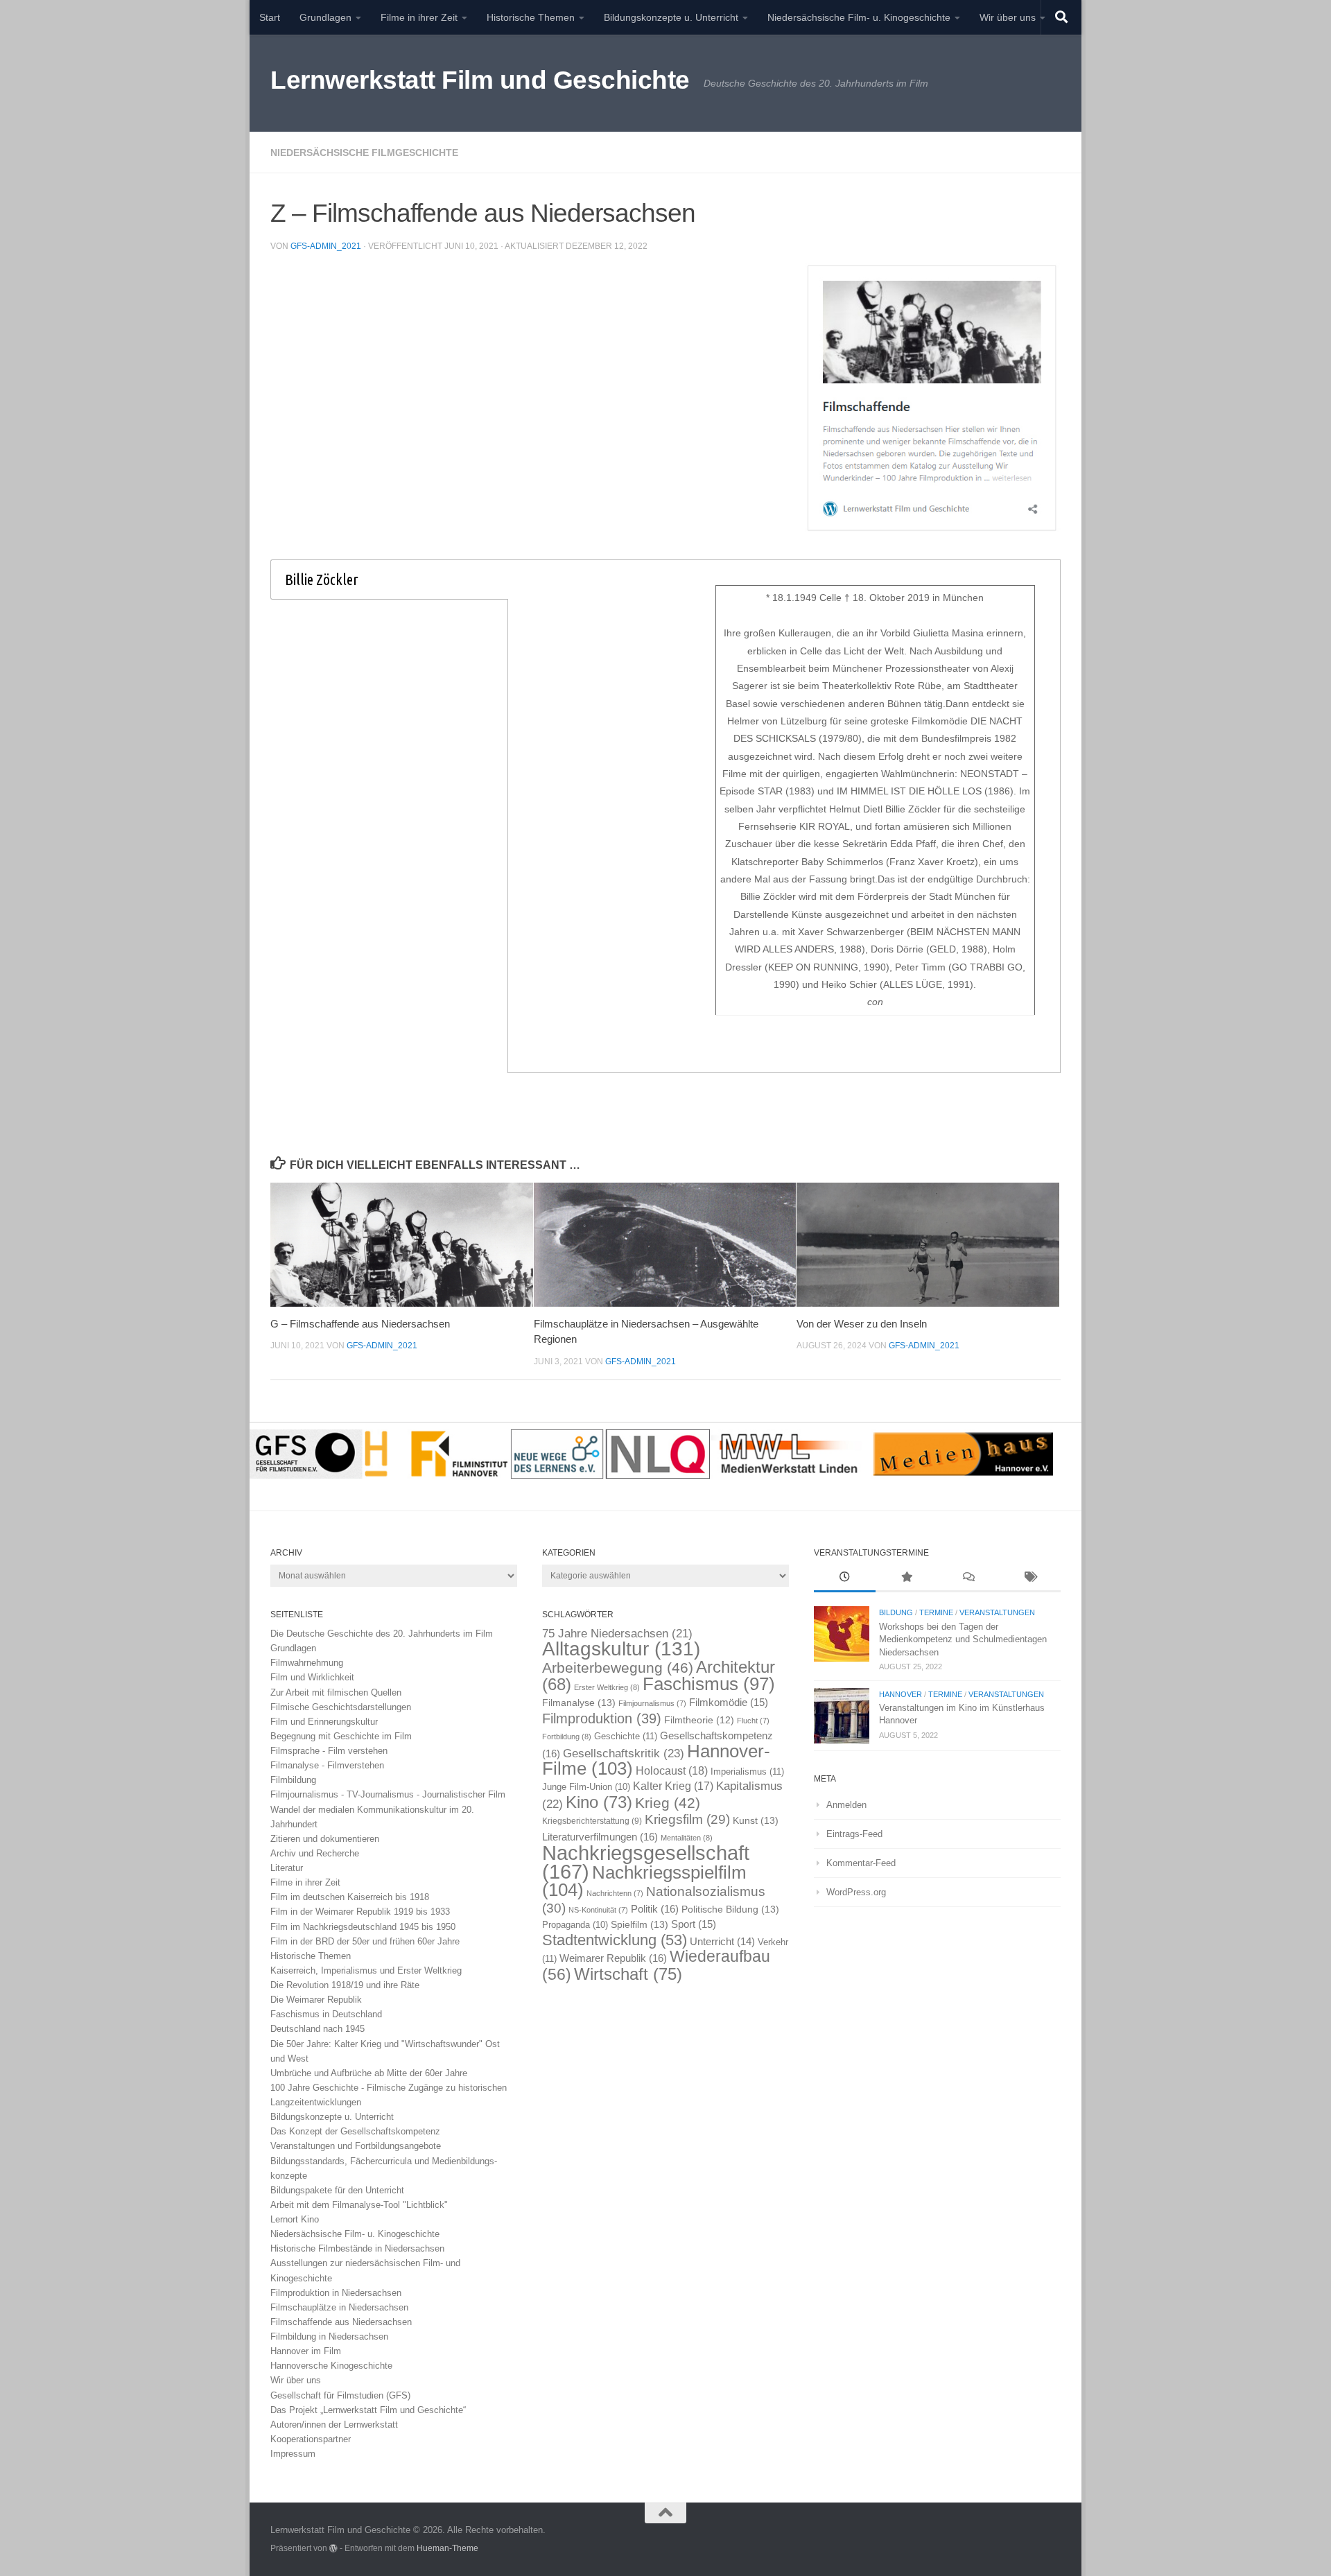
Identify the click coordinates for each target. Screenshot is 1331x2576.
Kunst (756, 1820)
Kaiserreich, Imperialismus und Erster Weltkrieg (366, 1970)
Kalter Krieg (673, 1786)
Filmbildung (293, 1780)
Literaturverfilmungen (600, 1837)
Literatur (287, 1868)
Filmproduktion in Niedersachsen (336, 2293)
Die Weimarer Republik (316, 2000)
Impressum (293, 2454)
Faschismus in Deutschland (326, 2014)
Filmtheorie (699, 1720)
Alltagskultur (621, 1649)
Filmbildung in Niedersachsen (329, 2336)
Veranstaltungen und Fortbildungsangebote (356, 2146)
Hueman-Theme (447, 2548)
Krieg (668, 1803)
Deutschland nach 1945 (317, 2029)
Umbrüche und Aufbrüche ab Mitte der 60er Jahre (369, 2073)
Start (270, 17)
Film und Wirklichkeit (312, 1677)
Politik (655, 1909)
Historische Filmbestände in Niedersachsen (357, 2248)
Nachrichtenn (615, 1893)
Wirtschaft (628, 1974)
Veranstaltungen (997, 1612)
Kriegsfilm (687, 1819)
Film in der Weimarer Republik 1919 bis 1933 (360, 1912)
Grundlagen (325, 17)
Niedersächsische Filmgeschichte (364, 153)
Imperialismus (747, 1772)
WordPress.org (856, 1892)
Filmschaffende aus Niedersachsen (341, 2322)
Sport (694, 1924)
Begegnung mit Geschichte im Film (341, 1736)
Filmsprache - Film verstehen (329, 1751)
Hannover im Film (306, 2351)
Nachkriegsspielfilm (644, 1881)
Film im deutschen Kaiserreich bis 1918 (350, 1897)
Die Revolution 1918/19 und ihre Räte (345, 1985)
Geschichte (626, 1736)
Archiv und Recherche (315, 1853)
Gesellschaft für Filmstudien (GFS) (340, 2395)
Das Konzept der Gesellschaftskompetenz (355, 2131)
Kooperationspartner (311, 2439)
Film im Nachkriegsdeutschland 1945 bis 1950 (363, 1927)
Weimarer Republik (613, 1958)
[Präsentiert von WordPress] (333, 2548)
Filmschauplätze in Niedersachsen (339, 2307)
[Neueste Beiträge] (845, 1578)
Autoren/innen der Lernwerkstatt (334, 2425)
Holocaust (672, 1771)
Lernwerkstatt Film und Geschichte (480, 80)
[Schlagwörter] (1030, 1578)
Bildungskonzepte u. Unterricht (671, 17)
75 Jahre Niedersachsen (617, 1634)
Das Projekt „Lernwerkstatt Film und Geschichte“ (368, 2410)
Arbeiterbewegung (618, 1668)
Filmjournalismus (652, 1703)
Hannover (901, 1694)
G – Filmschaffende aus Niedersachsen (360, 1324)
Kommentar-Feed (861, 1863)
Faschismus (709, 1684)
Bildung (896, 1612)
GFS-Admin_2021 (326, 246)
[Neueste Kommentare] (968, 1578)
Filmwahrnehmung (307, 1663)
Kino (599, 1802)
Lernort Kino (295, 2219)
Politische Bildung (730, 1909)
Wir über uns (1008, 17)
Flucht (753, 1721)
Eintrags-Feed (854, 1834)
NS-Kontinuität (598, 1910)
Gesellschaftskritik (624, 1753)
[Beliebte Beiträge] (906, 1578)
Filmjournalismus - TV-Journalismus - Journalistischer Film (388, 1794)
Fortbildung (567, 1737)
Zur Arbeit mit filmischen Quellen (336, 1692)
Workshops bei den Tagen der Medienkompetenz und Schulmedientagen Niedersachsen (963, 1639)
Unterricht (722, 1942)
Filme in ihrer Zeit (419, 17)
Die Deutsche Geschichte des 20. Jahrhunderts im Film (382, 1634)
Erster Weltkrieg (607, 1687)
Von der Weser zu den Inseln (862, 1324)
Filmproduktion (602, 1718)
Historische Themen (531, 17)
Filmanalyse (579, 1703)
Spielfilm (640, 1924)
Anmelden (846, 1805)
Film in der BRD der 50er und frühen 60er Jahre (365, 1941)
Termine (936, 1612)
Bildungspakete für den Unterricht (337, 2190)
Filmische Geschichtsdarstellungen (341, 1707)
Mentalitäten (687, 1838)
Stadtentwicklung (615, 1940)
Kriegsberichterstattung (592, 1821)
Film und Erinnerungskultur (324, 1722)
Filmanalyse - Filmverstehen (327, 1765)
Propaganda (575, 1925)
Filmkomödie (729, 1703)
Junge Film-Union (586, 1787)
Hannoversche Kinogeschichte (331, 2366)
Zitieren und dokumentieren (325, 1839)
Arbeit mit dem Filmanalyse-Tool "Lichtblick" (359, 2205)
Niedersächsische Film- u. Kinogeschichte (859, 17)
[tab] (389, 580)
